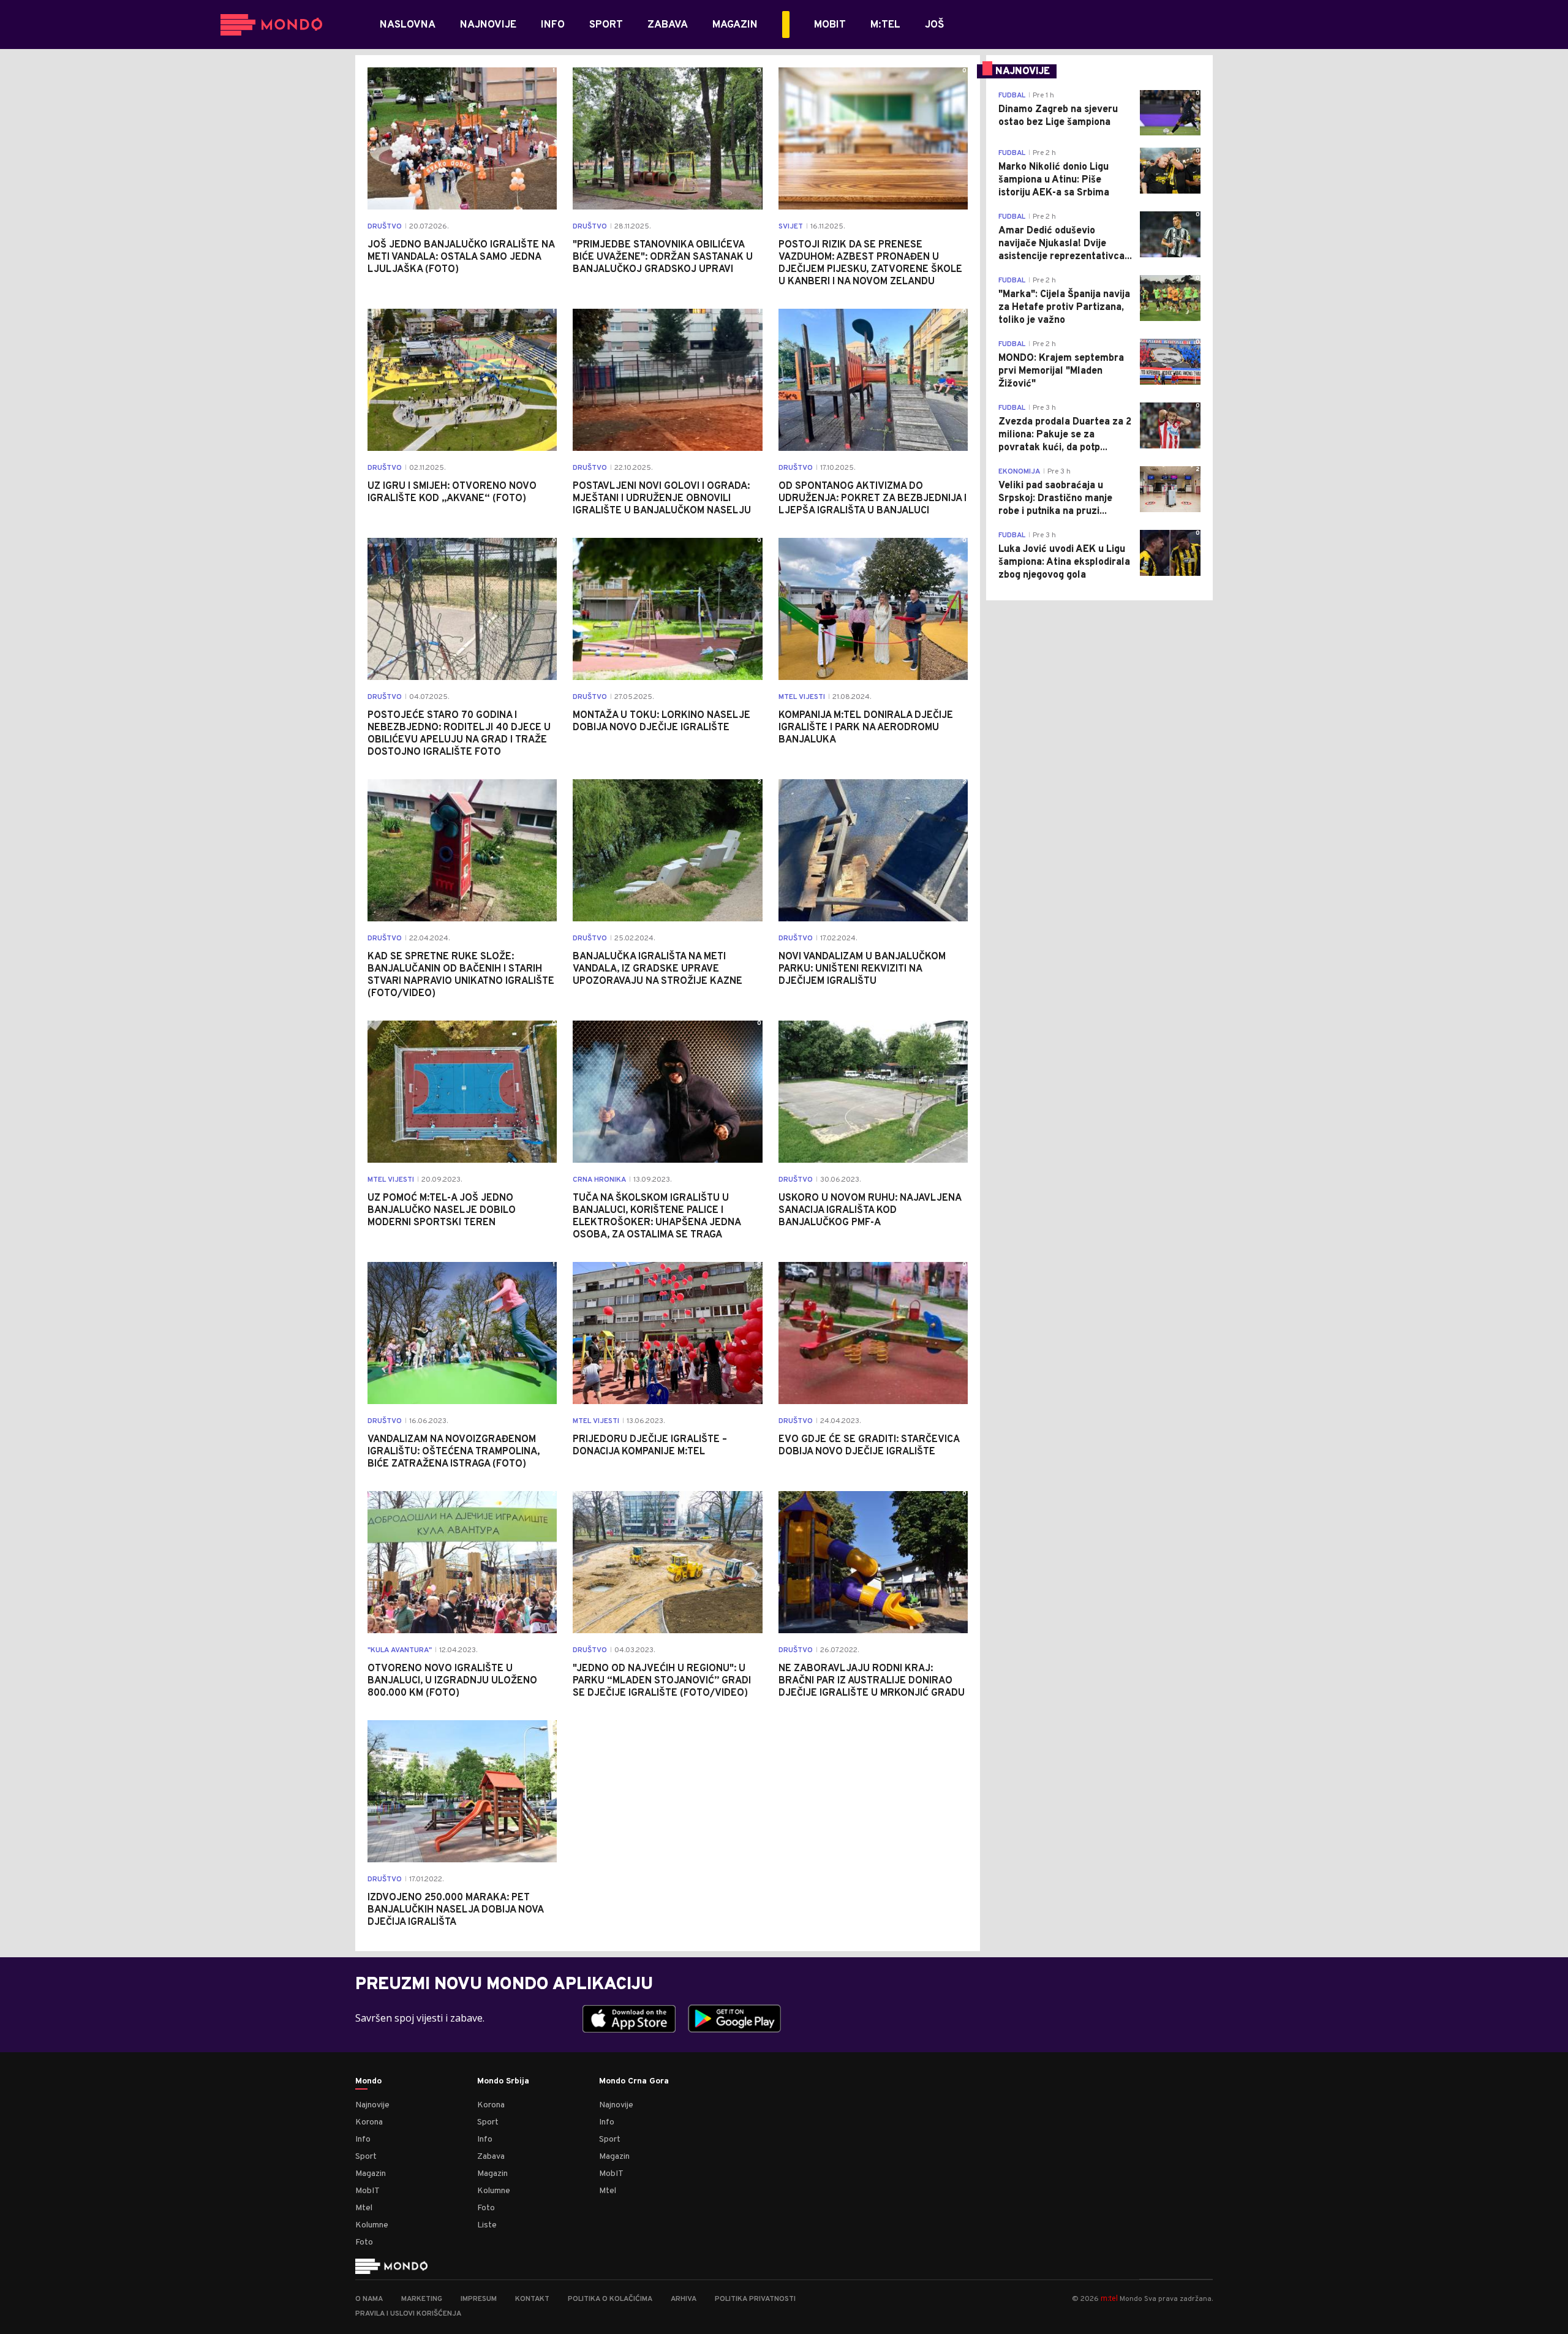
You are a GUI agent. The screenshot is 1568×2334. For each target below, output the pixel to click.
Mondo (368, 2082)
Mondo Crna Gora (634, 2082)
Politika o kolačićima (610, 2299)
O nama (369, 2299)
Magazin (371, 2174)
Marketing (422, 2299)
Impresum (479, 2299)
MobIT (367, 2191)
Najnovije (372, 2105)
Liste (487, 2225)
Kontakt (532, 2299)
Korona (369, 2122)
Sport (366, 2157)
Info (363, 2139)
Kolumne (372, 2225)
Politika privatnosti (755, 2299)
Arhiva (684, 2299)
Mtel (364, 2208)
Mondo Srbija (503, 2082)
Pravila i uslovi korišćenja (408, 2314)
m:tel (1109, 2298)
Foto (364, 2242)
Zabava (491, 2157)
